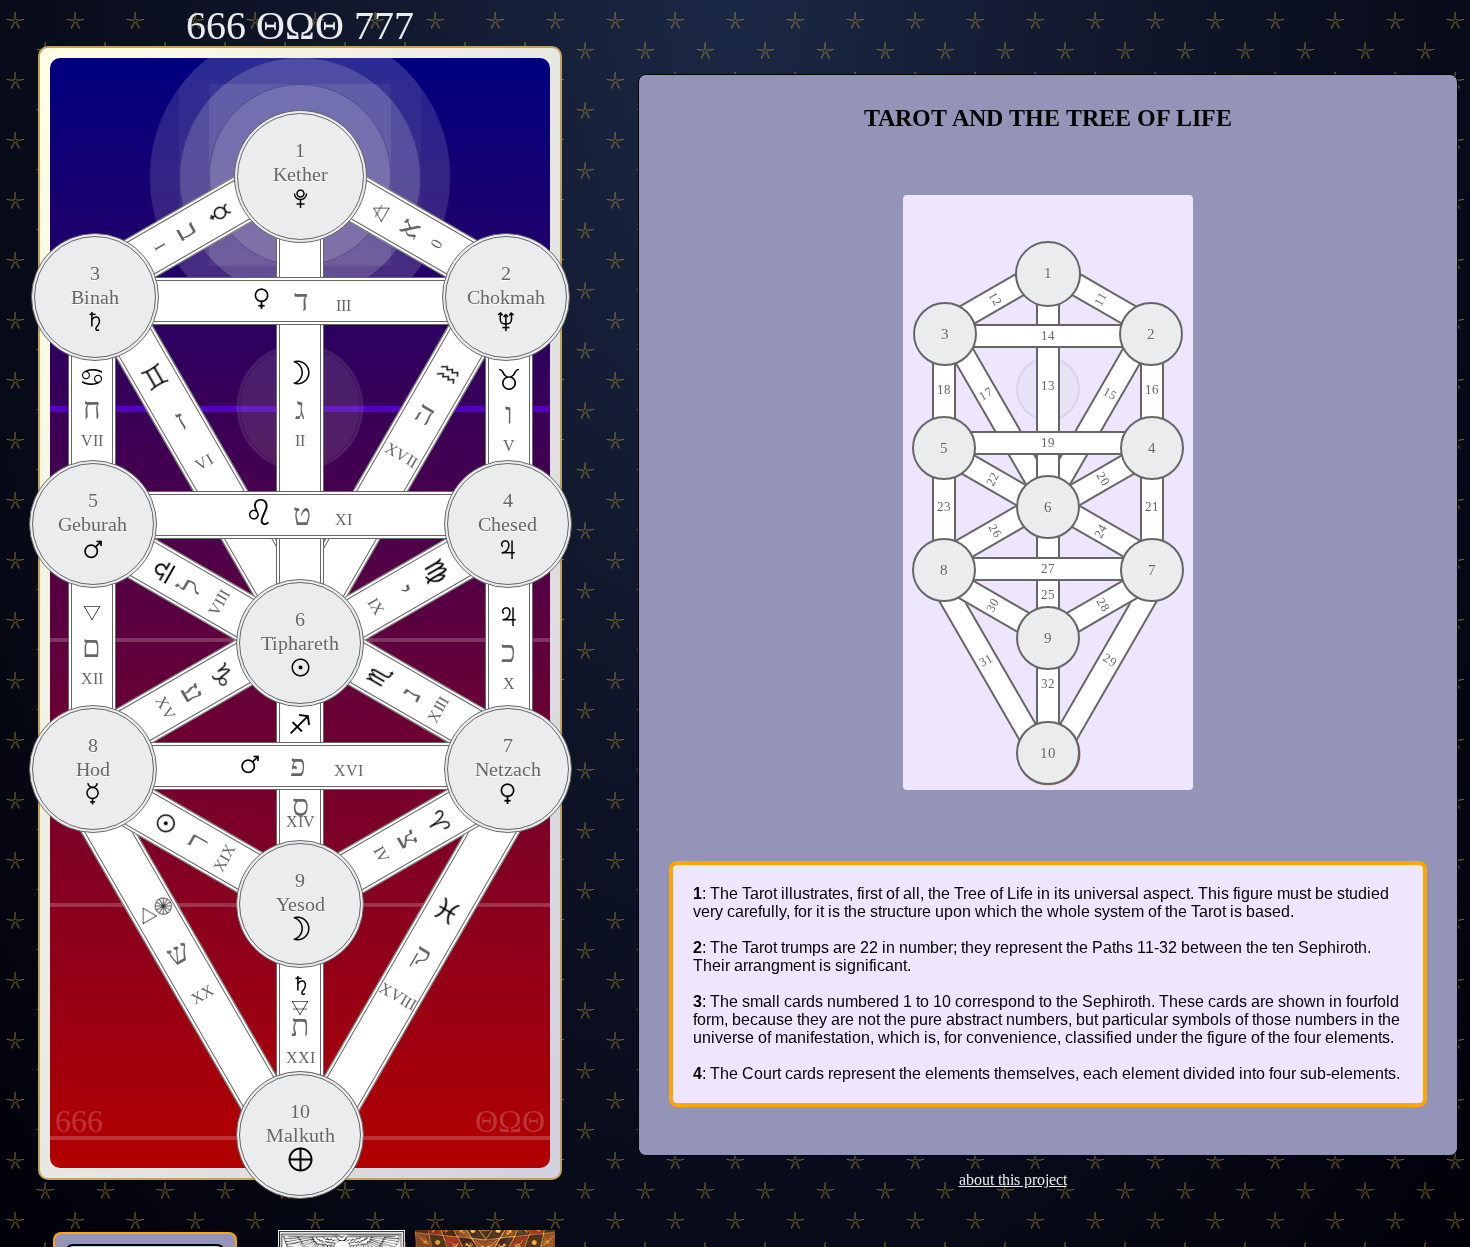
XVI (326, 765)
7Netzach (508, 757)
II (300, 420)
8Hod (93, 757)
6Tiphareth (300, 631)
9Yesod (300, 892)
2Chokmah (506, 285)
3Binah (95, 285)
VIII (203, 595)
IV (399, 845)
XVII (411, 433)
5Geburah (92, 512)
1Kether (300, 162)
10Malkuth (300, 1123)
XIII (422, 703)
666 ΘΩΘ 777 (300, 25)
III (322, 300)
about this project (1013, 1179)
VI (191, 438)
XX (188, 970)
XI (322, 514)
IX (392, 598)
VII (92, 420)
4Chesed (507, 512)
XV (182, 699)
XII (92, 658)
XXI (300, 1037)
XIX (208, 851)
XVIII (406, 974)
